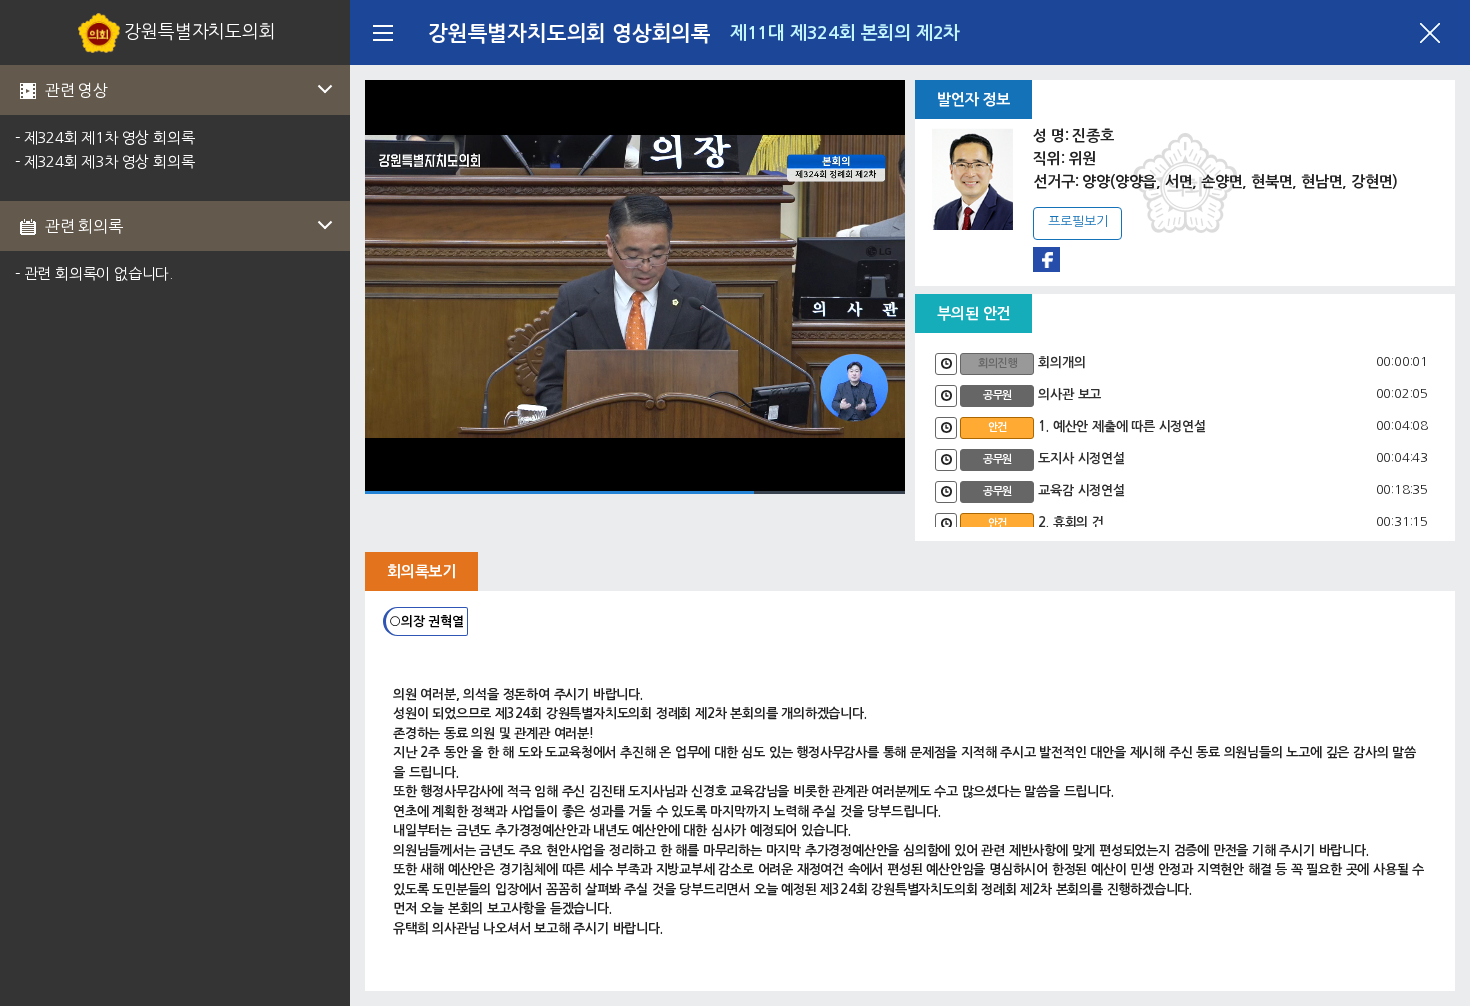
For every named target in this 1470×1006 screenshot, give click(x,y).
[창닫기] (1430, 33)
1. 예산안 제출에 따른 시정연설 (1121, 426)
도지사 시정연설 (1081, 458)
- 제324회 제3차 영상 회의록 (104, 161)
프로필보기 (1077, 221)
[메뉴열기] (382, 32)
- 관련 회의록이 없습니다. (94, 273)
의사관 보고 (1069, 394)
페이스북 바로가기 (1046, 259)
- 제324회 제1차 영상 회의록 (104, 137)
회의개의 (1061, 362)
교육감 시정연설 (1081, 490)
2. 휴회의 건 (1070, 522)
